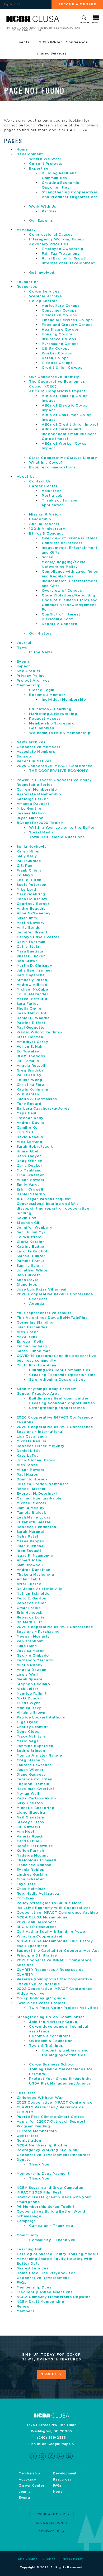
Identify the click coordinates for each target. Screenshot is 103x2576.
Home (22, 150)
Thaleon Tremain (33, 1784)
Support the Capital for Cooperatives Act (58, 1951)
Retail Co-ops (55, 358)
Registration (29, 2141)
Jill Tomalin (28, 1061)
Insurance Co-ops (59, 339)
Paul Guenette (31, 1028)
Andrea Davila (30, 1123)
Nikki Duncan (29, 1699)
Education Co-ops (59, 315)
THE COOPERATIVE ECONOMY (58, 771)
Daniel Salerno (31, 1194)
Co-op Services (44, 292)
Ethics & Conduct (46, 534)
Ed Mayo (25, 875)
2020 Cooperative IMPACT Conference (55, 1294)
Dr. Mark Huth (30, 1622)
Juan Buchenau (31, 1546)
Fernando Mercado (35, 1660)
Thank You (39, 2165)
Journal (24, 643)
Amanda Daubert (33, 804)
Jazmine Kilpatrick (35, 1746)
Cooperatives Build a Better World (51, 2212)
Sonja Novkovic (32, 847)
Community (28, 2235)
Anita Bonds (28, 928)
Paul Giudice (29, 861)
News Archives (31, 742)
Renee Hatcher (31, 1489)
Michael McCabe (32, 990)
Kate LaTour (29, 1456)
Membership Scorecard (52, 724)
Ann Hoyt (26, 1832)
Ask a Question (49, 2523)
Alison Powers (31, 1180)
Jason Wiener (30, 1770)
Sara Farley (28, 1004)
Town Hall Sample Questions (57, 837)
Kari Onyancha (31, 975)
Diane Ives (27, 1285)
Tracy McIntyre (31, 1737)
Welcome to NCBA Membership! (60, 733)
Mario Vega (28, 1741)
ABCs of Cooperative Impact (57, 391)
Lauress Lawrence (34, 1765)
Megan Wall (28, 1794)
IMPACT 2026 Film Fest (39, 2193)
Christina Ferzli (32, 1085)
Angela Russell (31, 1066)
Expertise (39, 169)
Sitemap (49, 2559)
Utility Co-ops (56, 349)
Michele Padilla (32, 1441)
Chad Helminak (31, 1889)
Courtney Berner (33, 904)
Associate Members (36, 752)
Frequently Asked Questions (45, 2292)
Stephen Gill (29, 1223)
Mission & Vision (45, 515)
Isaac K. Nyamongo (35, 1556)
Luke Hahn (27, 1646)
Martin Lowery (31, 923)
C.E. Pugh (26, 866)
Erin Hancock (30, 1613)
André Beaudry (31, 909)
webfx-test (28, 2136)
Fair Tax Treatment (60, 254)
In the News (41, 652)
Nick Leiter (28, 1689)
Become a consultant (50, 2036)
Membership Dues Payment (43, 2174)
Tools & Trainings (46, 2046)
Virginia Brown (31, 1713)
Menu (96, 23)
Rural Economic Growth (65, 259)
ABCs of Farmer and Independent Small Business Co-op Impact (69, 434)
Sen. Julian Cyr (31, 1232)
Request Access (45, 719)
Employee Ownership (63, 249)
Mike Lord (26, 890)
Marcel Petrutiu (32, 999)
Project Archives (33, 681)
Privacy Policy (31, 676)
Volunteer (51, 491)
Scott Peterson (32, 885)
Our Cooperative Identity (54, 377)
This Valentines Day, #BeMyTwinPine (52, 1318)
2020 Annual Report (36, 1922)
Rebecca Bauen (32, 1603)
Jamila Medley (31, 1508)
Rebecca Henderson (36, 1527)
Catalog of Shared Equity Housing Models (58, 2254)
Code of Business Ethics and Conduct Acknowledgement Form (70, 605)
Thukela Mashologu (35, 1575)
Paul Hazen (28, 1475)
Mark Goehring (31, 894)
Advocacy (26, 230)
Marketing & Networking (53, 714)
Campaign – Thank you (51, 2226)
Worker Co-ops (57, 354)
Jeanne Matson (31, 813)
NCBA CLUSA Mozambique (42, 1918)
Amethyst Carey (32, 1042)
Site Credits (29, 671)
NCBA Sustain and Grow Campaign (50, 2188)
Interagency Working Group (56, 240)
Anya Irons (27, 1337)
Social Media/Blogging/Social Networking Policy (64, 562)
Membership (29, 685)
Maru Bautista (30, 952)
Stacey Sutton (30, 1822)
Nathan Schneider (34, 1594)
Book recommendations (53, 468)
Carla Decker (30, 1166)
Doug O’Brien (30, 1161)
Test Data (26, 2093)
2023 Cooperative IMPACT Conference (55, 2103)
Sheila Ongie (29, 1009)
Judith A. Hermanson (37, 1099)
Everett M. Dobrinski (37, 1494)
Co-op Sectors (43, 301)
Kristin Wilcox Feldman (39, 1032)
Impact (23, 666)
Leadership (40, 519)
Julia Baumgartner (35, 971)
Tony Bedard (29, 1104)
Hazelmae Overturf (36, 1789)
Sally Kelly (27, 856)
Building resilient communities (59, 1399)
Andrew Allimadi (33, 985)
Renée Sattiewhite (35, 1846)
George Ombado (33, 1656)
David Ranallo (30, 1137)
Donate (24, 2160)
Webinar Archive (46, 296)
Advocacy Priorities (49, 244)
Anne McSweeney (34, 913)
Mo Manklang (29, 1171)
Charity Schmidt (32, 1727)
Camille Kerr (29, 1128)
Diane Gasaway (31, 1775)
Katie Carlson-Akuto (36, 1798)
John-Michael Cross (36, 1460)
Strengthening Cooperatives (57, 1380)
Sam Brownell (30, 1565)
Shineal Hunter (31, 1256)
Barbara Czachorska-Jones (43, 1109)
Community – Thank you (52, 2240)
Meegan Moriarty (33, 1637)
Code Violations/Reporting (68, 596)
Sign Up (49, 2374)
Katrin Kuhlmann (32, 1090)
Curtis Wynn (29, 1703)
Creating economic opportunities (62, 1403)
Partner (49, 211)
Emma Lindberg (32, 1346)
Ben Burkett (28, 1275)
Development (30, 154)
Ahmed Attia (29, 1560)
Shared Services (52, 54)
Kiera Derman (30, 1037)
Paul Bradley (29, 1075)
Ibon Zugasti (29, 1551)
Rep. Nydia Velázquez (38, 1894)
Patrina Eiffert (31, 1023)
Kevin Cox (27, 1218)
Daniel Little (29, 1451)
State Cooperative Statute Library (63, 458)
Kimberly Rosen (32, 980)
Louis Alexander (33, 994)
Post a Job (52, 496)
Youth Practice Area (36, 1365)
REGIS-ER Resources (37, 1927)
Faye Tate (26, 1884)
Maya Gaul (27, 1113)
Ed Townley (28, 1052)
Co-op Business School (51, 2065)
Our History (40, 634)
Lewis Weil (27, 1675)
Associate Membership (39, 794)
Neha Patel (27, 1537)
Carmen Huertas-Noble (39, 1499)
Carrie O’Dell (29, 1841)
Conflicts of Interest (62, 543)
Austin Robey (30, 1665)
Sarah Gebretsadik (35, 1147)
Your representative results (44, 1313)
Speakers (38, 1299)
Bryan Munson (30, 818)
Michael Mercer (32, 1503)
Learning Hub (30, 2249)
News (22, 648)
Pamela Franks (31, 1261)
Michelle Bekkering (36, 1808)
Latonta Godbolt (33, 1251)
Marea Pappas (30, 1541)
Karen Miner (28, 852)
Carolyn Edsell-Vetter (38, 937)
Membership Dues (34, 2288)
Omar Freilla (29, 1608)
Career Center (43, 486)
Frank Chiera (29, 871)
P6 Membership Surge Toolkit (46, 2207)
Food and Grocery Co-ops (67, 325)
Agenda (37, 1304)
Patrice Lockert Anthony (41, 1718)
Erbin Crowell (30, 1190)
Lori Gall (25, 1132)
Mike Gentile (29, 809)
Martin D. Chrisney (34, 966)
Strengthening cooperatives (57, 1408)
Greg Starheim (31, 1760)
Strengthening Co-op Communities (51, 2017)
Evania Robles (30, 1870)
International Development (68, 263)
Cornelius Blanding (35, 1323)
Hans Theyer (29, 1156)
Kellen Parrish (30, 1851)
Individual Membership (64, 700)
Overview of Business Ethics (70, 538)
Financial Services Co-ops (67, 320)
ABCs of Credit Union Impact (70, 425)
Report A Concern (59, 624)
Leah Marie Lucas (34, 1518)
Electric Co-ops (57, 363)
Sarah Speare (30, 1679)
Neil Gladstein (31, 1818)
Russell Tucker (31, 956)
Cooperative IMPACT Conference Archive (57, 1913)
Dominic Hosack (32, 1480)
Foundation (28, 282)
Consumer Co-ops (59, 311)
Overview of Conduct (63, 591)
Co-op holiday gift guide (41, 1998)
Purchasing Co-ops (60, 344)
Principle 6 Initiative (37, 1956)
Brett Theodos (31, 1056)
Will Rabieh (28, 1094)
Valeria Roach (30, 1837)
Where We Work (45, 159)
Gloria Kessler (31, 1242)
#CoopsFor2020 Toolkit (40, 823)
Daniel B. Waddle (33, 1018)
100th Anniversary (47, 529)
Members (26, 2311)
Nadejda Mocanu (33, 1856)
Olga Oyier (27, 1722)
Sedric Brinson (31, 1751)
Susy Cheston (30, 1803)
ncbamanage (29, 2216)
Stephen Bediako (33, 1684)
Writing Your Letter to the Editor (62, 828)
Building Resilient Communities (60, 1370)
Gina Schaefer (30, 1175)
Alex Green (28, 1332)
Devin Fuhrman (31, 942)
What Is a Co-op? (46, 463)
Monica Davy (29, 1708)
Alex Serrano (29, 1142)
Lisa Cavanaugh (32, 1437)
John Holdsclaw (32, 899)
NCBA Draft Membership (41, 2302)
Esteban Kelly (30, 1118)
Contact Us (40, 482)
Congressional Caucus (51, 235)
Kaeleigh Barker (32, 799)
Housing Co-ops (57, 334)
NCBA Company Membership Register (53, 2297)
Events (23, 42)
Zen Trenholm (30, 1641)
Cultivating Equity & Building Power (52, 1932)
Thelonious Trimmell (36, 1860)
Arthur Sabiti (29, 1579)
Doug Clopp (28, 1732)
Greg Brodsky (30, 1071)
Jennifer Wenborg (35, 1228)
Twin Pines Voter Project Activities (64, 2008)
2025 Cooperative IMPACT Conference (55, 766)
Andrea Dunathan (34, 1570)
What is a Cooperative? (40, 1937)
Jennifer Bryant (32, 933)
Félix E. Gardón (32, 1599)
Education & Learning (50, 709)
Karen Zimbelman (34, 1351)
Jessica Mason (31, 1651)
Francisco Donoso (34, 1865)
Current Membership (37, 790)
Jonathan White (32, 1271)
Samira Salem (30, 1266)
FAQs (22, 2283)
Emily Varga (28, 1185)
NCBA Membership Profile (42, 2146)
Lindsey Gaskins (32, 1875)
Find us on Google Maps (49, 2444)
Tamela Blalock (31, 1513)
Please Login (42, 690)
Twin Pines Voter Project (41, 2003)
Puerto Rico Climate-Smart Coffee (51, 2117)
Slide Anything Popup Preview (46, 1389)
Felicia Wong (29, 1080)
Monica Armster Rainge (39, 1756)
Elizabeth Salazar (34, 1522)
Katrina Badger (31, 1247)
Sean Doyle (28, 1280)
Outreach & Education (51, 2041)
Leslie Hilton (29, 880)
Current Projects (46, 164)
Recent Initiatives (34, 761)
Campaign (26, 2221)
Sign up (24, 757)
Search (84, 23)
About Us (26, 477)
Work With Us (43, 207)
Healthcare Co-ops (60, 330)
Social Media (41, 833)
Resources (27, 287)
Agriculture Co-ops (61, 306)
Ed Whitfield (29, 1237)
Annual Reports (44, 524)
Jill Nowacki (29, 1827)
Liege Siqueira (31, 1813)
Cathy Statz (28, 947)
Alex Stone (27, 1465)
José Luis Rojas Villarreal (42, 1290)
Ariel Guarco (29, 1584)
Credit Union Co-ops (62, 368)
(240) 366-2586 (51, 2438)
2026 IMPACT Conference (63, 42)
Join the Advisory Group (53, 2022)
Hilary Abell (28, 1152)
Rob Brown (27, 961)
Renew (23, 2307)
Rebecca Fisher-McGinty (41, 1446)
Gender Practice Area (38, 1394)
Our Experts (41, 221)
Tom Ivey (25, 1898)
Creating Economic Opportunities (62, 1375)
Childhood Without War (40, 2098)
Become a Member (77, 4)
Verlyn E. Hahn (31, 1047)
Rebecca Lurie (31, 1618)
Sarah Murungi (30, 1532)
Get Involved (42, 273)
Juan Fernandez (32, 1327)
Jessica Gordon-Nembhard (43, 1484)
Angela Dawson (32, 1670)
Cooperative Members (39, 747)
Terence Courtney (34, 1779)
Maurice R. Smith (33, 1694)
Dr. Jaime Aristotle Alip (40, 1589)
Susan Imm (27, 918)
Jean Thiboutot (32, 1013)
